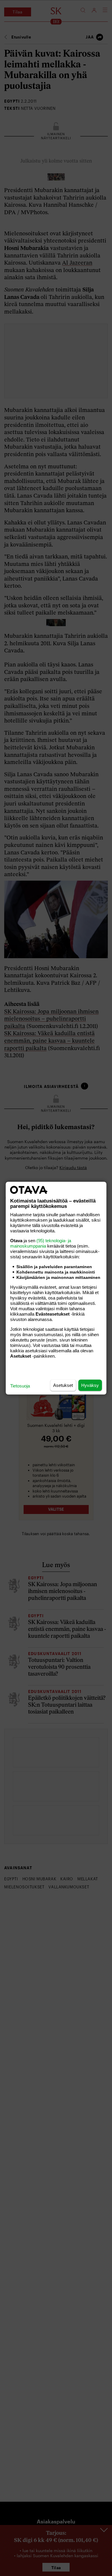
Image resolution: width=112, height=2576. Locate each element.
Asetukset (63, 1385)
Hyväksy (90, 1385)
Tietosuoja (20, 1386)
